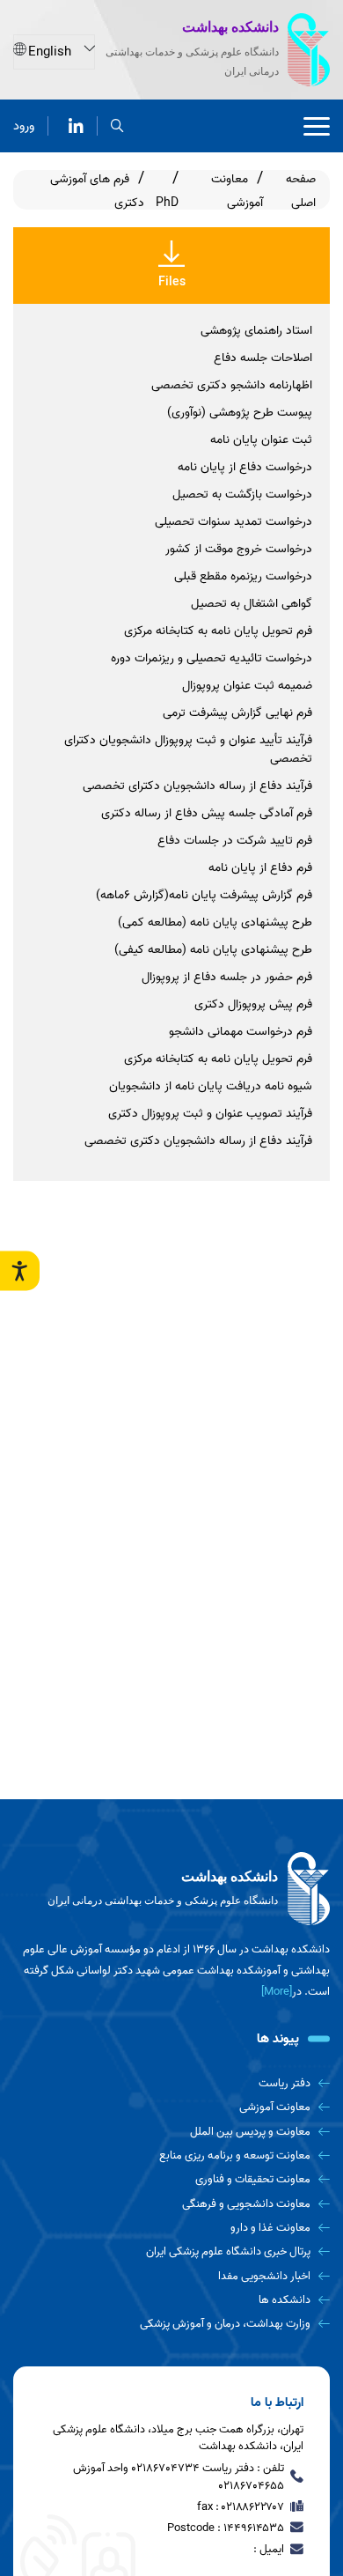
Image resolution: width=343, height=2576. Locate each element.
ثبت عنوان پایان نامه (261, 440)
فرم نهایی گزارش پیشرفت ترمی (237, 713)
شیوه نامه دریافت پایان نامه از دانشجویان (211, 1086)
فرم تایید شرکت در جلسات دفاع (235, 841)
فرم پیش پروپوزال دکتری (253, 1004)
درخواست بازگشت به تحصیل (242, 495)
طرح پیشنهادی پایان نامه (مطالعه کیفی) (213, 950)
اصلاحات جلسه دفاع (263, 358)
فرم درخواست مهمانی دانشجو (241, 1032)
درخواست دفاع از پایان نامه (245, 467)
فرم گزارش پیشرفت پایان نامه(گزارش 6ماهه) (204, 895)
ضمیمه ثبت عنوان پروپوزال (247, 686)
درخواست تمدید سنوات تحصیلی (234, 522)
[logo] (171, 1889)
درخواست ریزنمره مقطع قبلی (243, 576)
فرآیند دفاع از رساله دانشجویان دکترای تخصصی (197, 786)
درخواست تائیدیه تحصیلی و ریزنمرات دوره (212, 658)
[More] (277, 1992)
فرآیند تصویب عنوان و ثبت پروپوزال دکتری (210, 1114)
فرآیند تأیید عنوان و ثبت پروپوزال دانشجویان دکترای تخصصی (188, 749)
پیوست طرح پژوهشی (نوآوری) (240, 413)
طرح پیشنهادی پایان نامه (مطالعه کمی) (215, 923)
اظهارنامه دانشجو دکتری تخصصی (232, 385)
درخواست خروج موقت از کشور (239, 549)
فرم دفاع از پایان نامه (260, 868)
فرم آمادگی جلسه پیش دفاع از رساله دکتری (207, 813)
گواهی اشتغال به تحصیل (252, 604)
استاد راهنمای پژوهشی (256, 331)
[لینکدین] (76, 126)
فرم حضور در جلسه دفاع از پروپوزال (227, 977)
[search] (117, 126)
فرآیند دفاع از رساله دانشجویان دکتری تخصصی (198, 1141)
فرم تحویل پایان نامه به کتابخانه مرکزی (218, 631)
